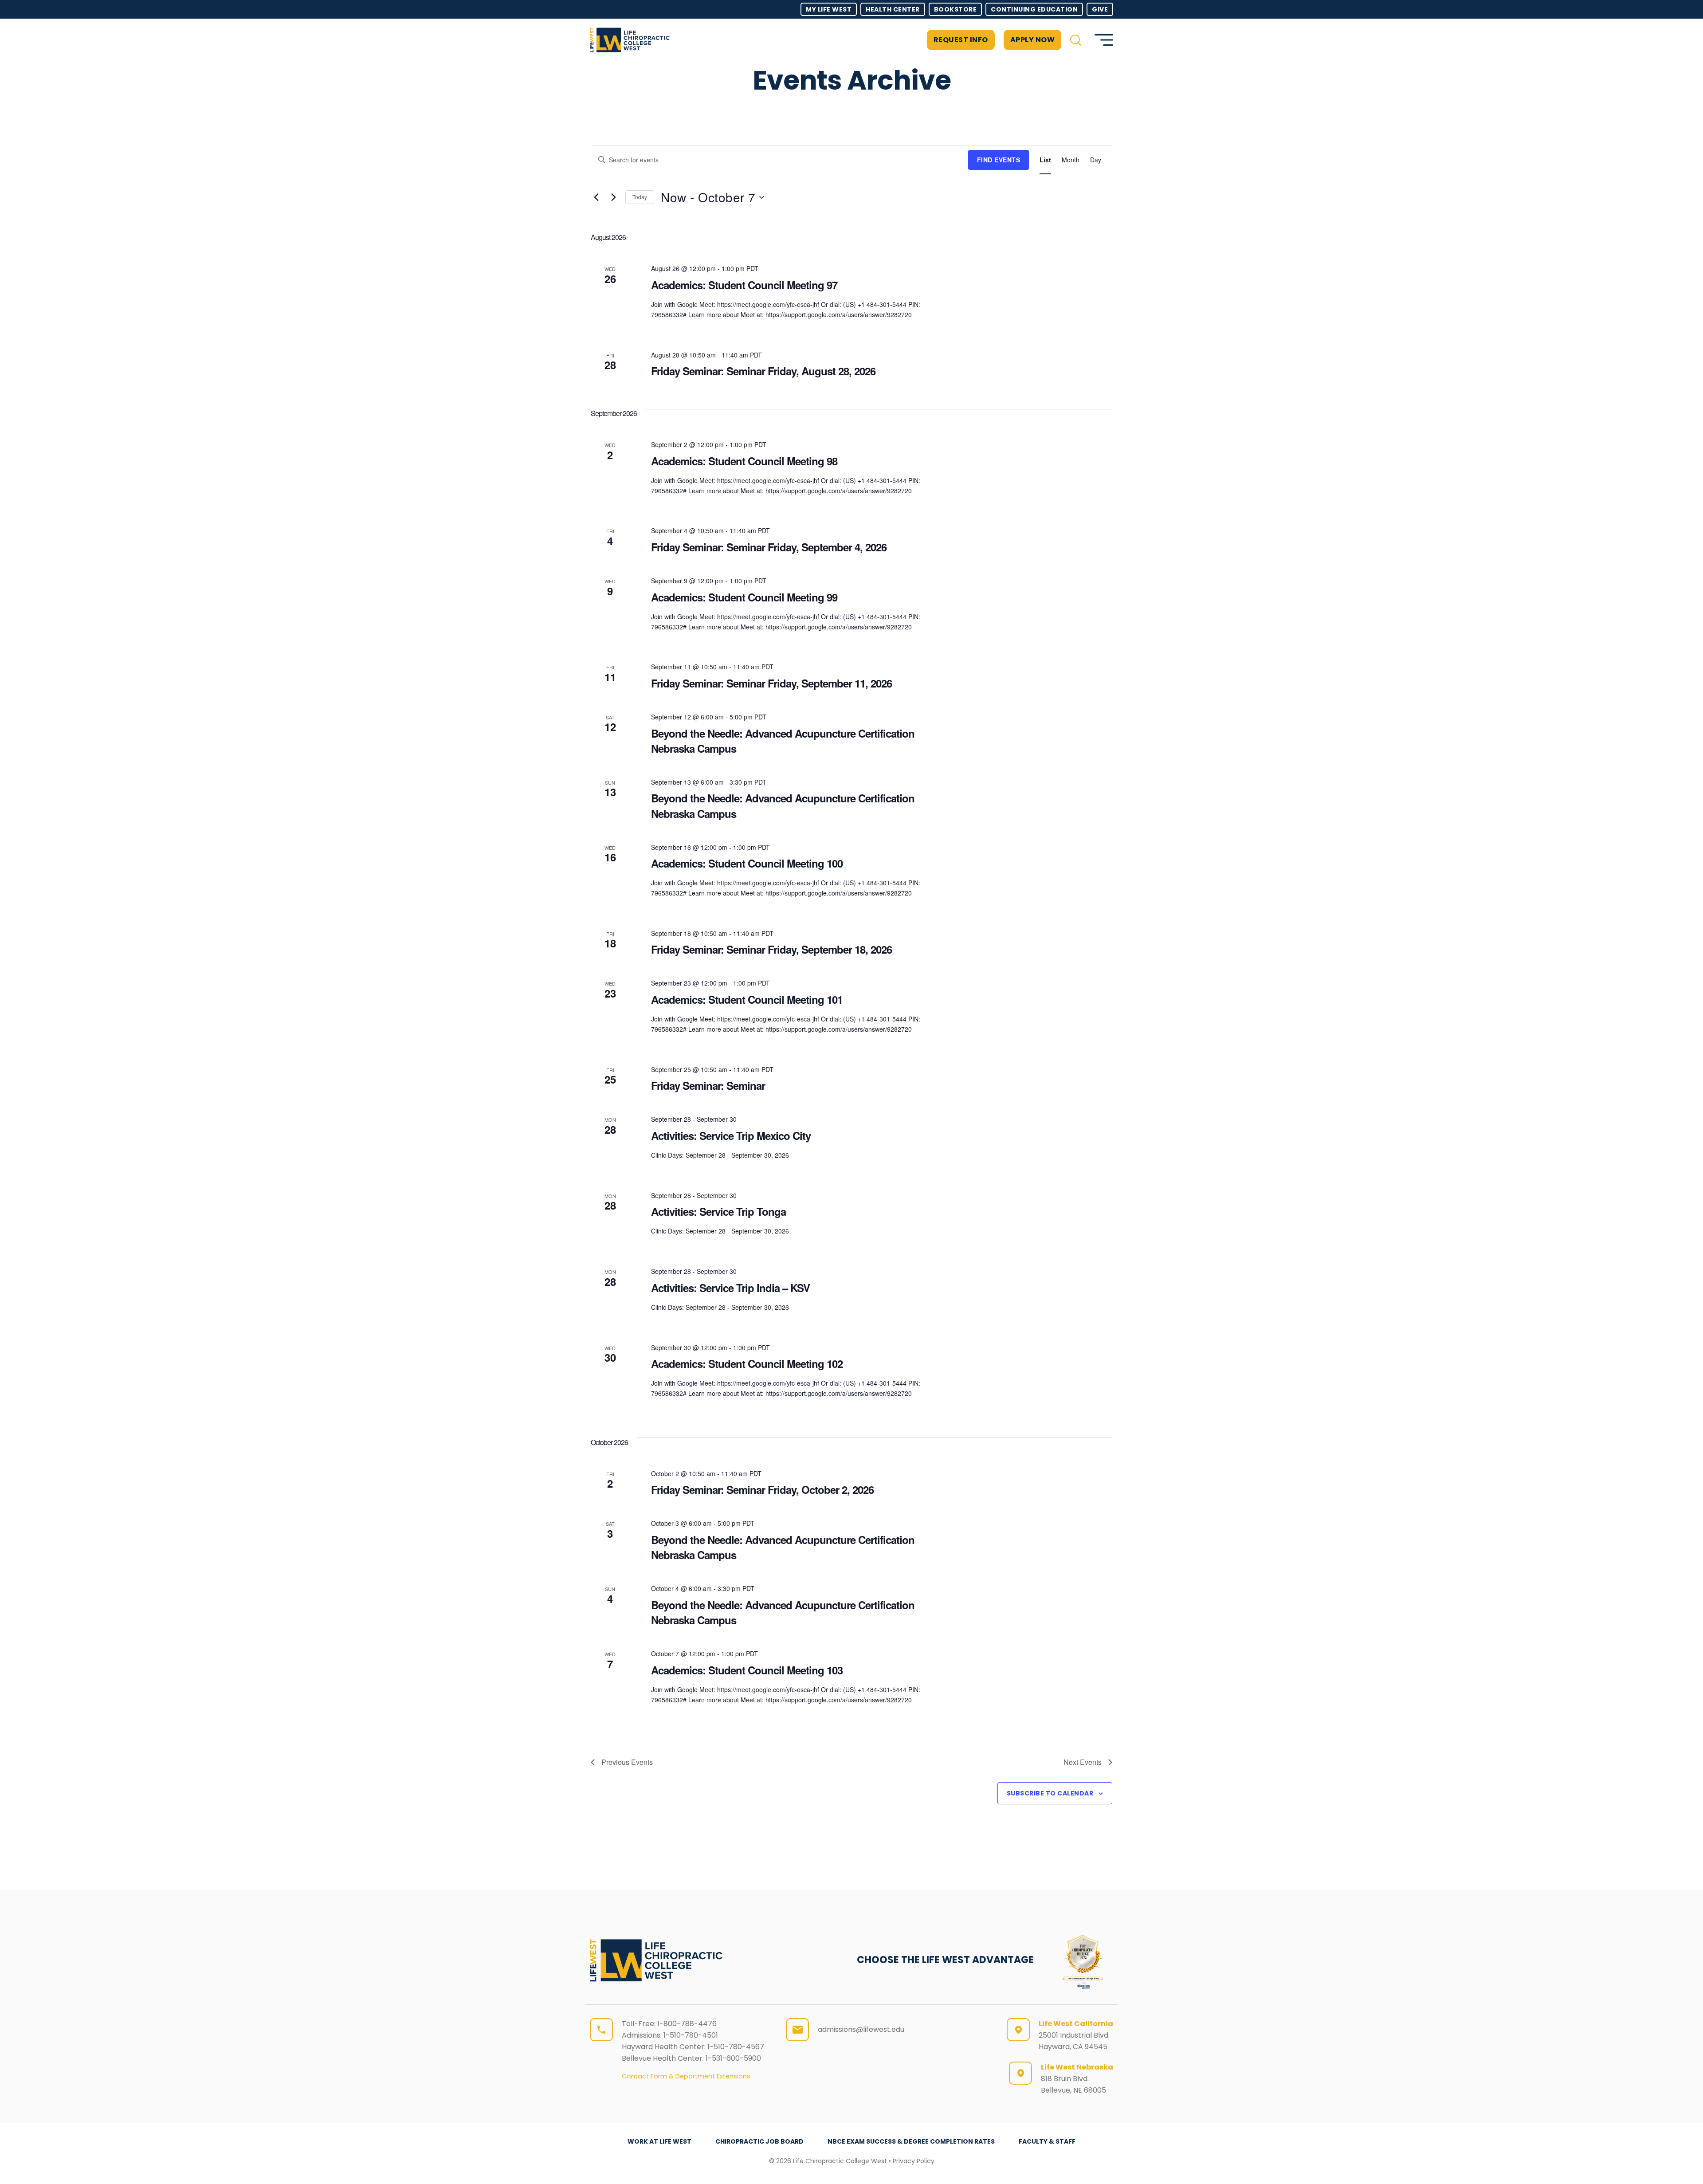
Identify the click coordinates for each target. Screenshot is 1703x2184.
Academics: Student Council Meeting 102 (747, 1363)
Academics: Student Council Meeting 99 (744, 597)
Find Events (999, 160)
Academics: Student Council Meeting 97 (744, 285)
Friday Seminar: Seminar (708, 1085)
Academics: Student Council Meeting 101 (747, 999)
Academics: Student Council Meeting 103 (747, 1670)
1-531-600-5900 (733, 2058)
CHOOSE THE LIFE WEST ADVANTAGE (945, 1960)
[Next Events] (613, 197)
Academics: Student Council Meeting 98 (744, 461)
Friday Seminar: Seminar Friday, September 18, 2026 (771, 949)
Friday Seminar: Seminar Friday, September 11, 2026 (771, 683)
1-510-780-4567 (736, 2047)
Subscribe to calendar (1050, 1793)
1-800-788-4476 (687, 2024)
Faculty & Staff (1047, 2141)
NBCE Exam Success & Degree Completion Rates (911, 2141)
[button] (1076, 40)
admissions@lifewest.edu (861, 2029)
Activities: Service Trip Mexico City (731, 1135)
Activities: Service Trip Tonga (718, 1211)
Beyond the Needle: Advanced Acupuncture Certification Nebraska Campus (783, 741)
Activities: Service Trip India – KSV (730, 1288)
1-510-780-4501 (691, 2035)
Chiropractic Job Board (759, 2141)
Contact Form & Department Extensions (686, 2076)
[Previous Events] (596, 197)
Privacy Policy (914, 2161)
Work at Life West (659, 2141)
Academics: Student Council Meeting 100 (747, 863)
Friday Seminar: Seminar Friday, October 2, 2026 (762, 1489)
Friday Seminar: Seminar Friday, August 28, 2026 (763, 371)
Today (640, 197)
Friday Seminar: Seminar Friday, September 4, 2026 (769, 547)
